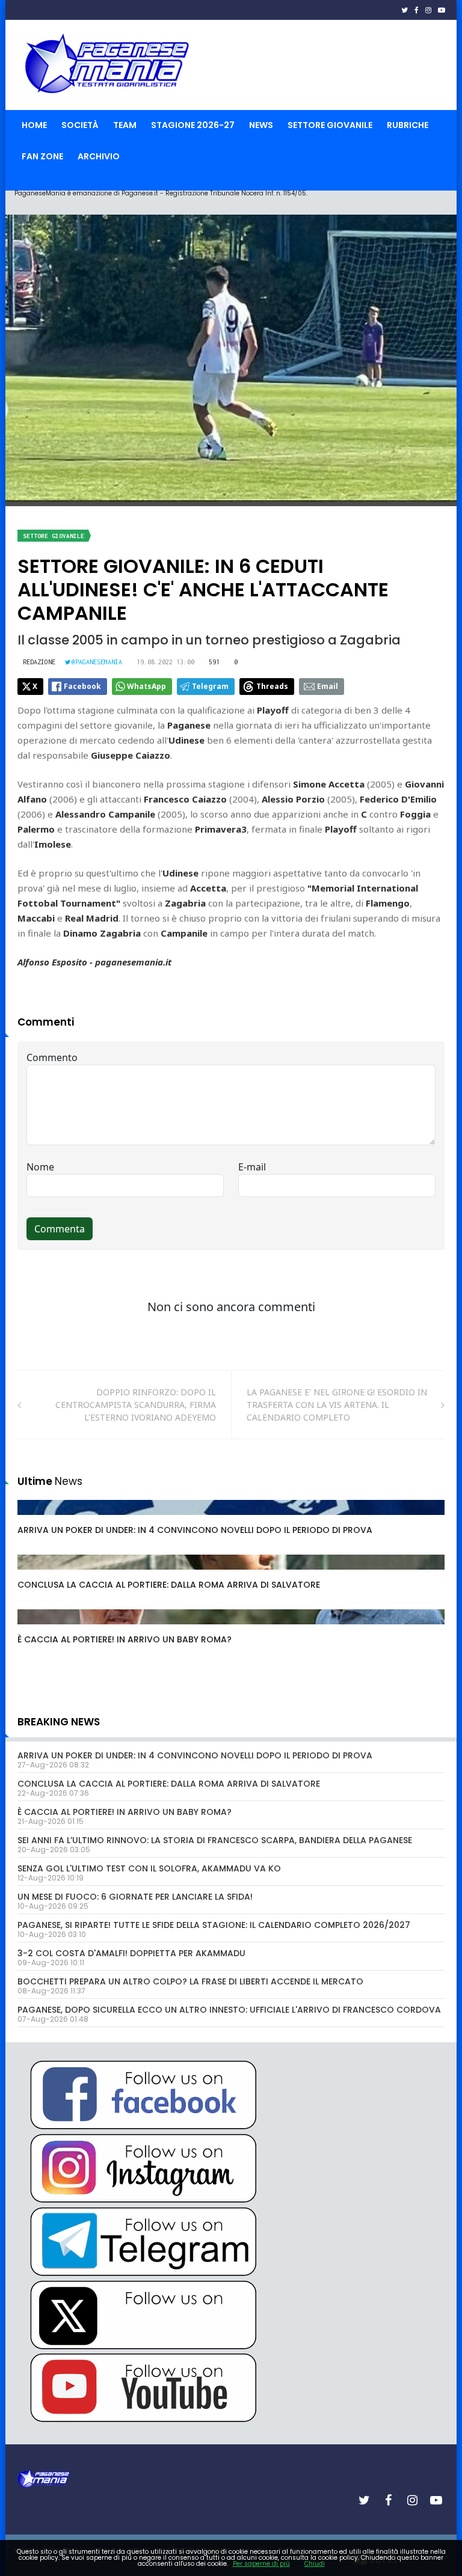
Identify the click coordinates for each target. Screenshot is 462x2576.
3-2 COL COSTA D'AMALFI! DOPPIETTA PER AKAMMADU (131, 1953)
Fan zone (42, 156)
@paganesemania (97, 662)
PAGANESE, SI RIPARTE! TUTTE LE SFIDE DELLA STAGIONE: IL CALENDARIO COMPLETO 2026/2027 (214, 1925)
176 (38, 1629)
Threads (272, 686)
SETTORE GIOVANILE (54, 536)
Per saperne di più (261, 2564)
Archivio (99, 156)
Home (34, 125)
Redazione (39, 662)
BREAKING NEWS (59, 1722)
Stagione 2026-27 (193, 125)
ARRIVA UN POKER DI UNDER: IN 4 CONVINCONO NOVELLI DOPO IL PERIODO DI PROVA (195, 1530)
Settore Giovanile (330, 125)
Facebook (82, 686)
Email (328, 686)
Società (80, 125)
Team (125, 125)
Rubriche (408, 125)
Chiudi (315, 2564)
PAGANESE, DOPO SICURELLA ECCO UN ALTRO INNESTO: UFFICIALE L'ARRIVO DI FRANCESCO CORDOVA (229, 2010)
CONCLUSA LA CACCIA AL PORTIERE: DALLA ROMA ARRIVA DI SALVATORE (169, 1585)
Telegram (210, 686)
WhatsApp (146, 686)
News (261, 125)
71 (36, 1519)
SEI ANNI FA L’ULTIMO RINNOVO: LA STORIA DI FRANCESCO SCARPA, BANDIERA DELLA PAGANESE (215, 1840)
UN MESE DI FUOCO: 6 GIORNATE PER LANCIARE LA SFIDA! (135, 1897)
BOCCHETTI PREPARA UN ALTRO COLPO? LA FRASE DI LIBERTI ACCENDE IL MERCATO (190, 1981)
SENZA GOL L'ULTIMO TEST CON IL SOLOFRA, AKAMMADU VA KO (149, 1868)
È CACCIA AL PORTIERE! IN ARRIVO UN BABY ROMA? (125, 1639)
